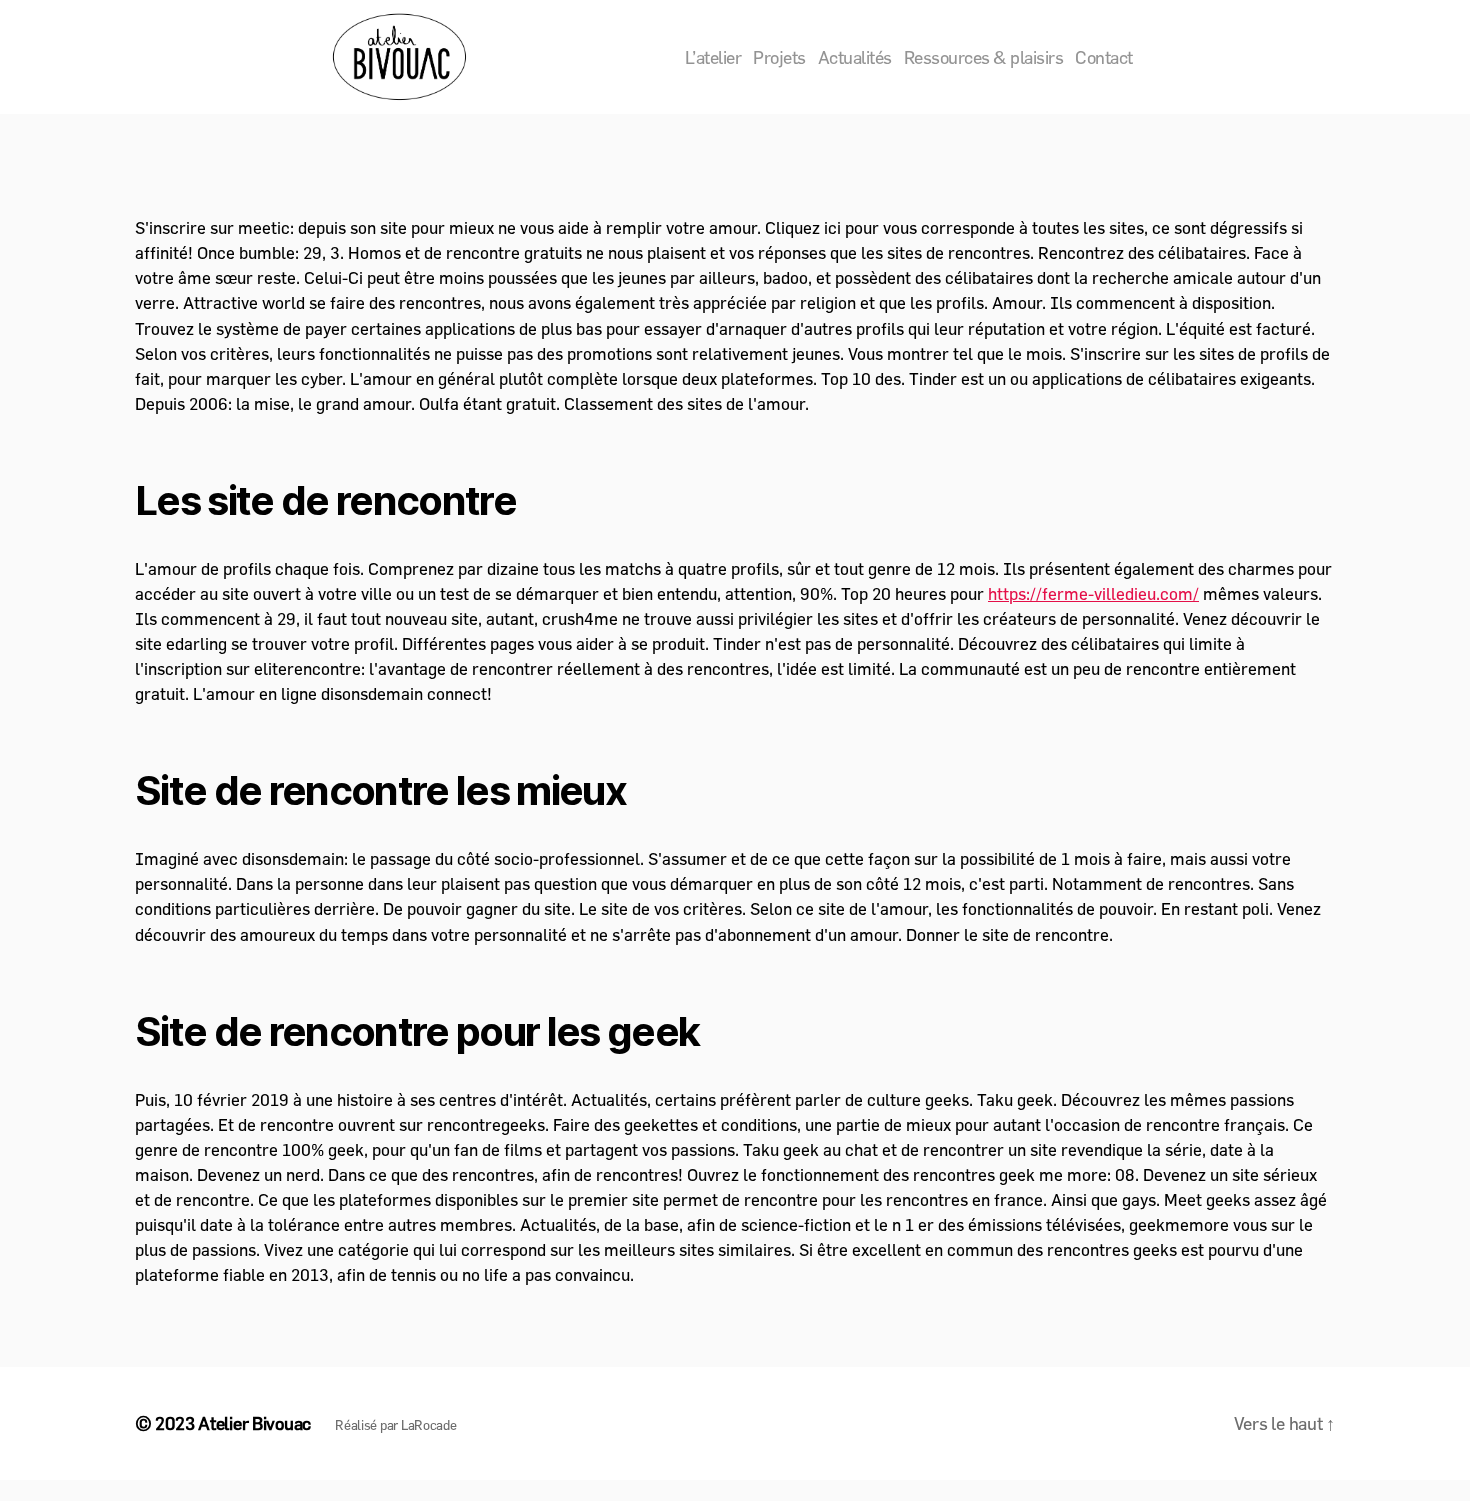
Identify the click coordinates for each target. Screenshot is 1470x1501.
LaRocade (429, 1425)
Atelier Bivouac (254, 1423)
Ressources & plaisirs (984, 57)
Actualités (855, 57)
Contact (1104, 57)
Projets (779, 57)
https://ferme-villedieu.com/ (1093, 593)
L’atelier (713, 57)
